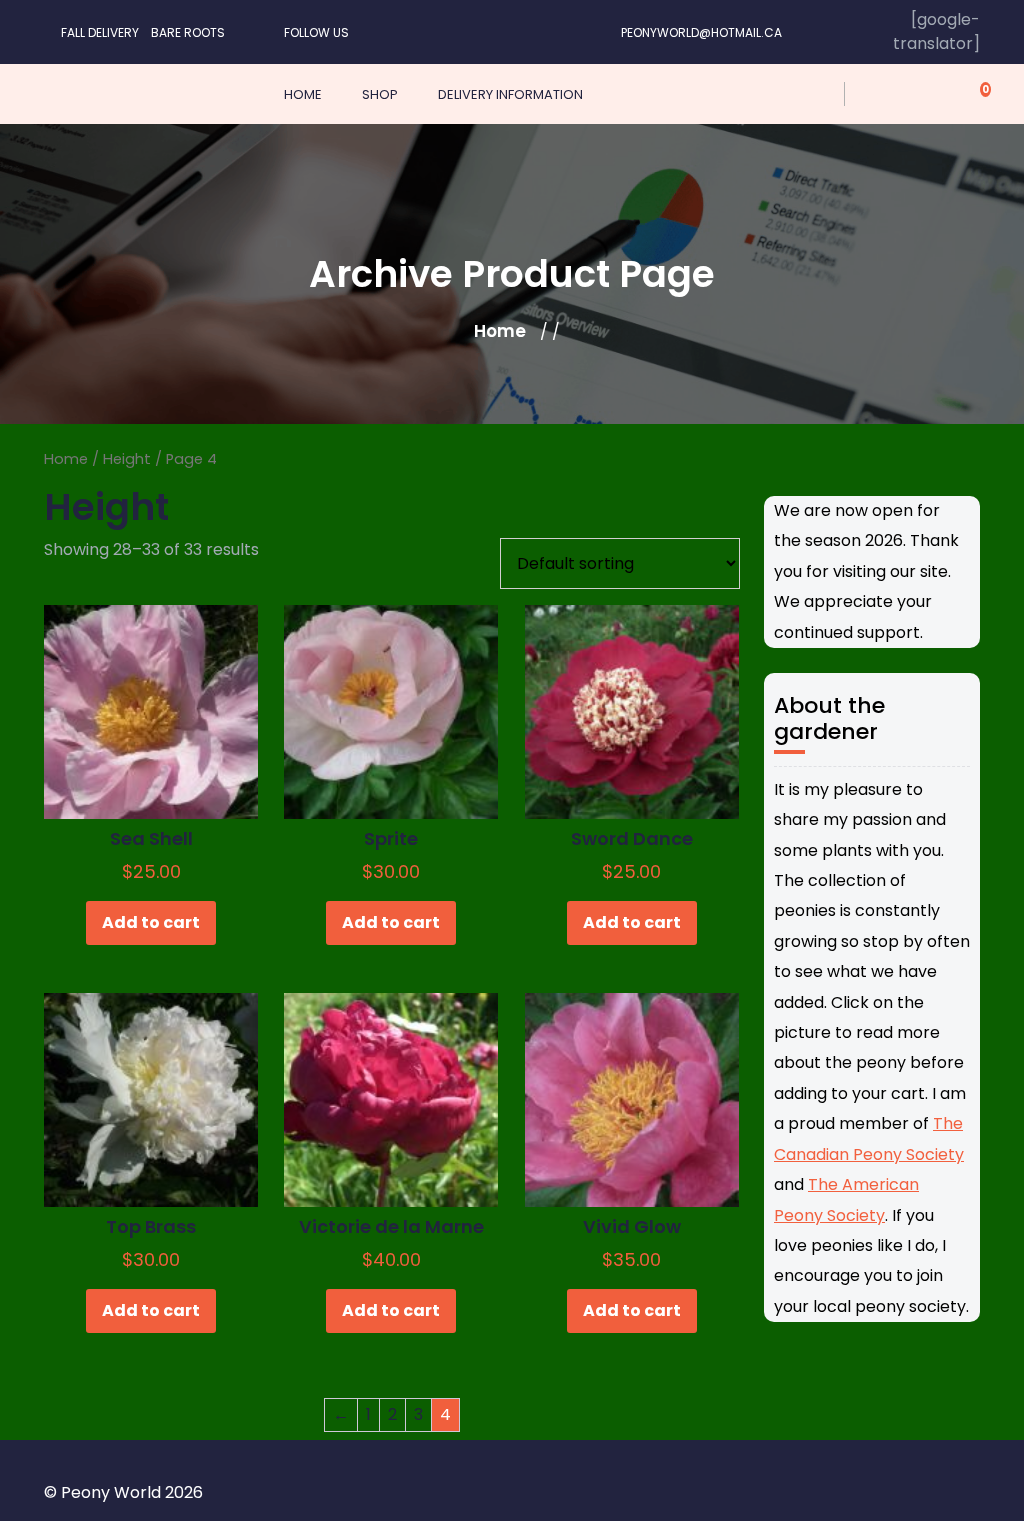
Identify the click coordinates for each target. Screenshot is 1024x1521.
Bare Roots (188, 32)
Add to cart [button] (151, 922)
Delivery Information (510, 94)
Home (500, 331)
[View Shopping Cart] (974, 93)
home (303, 94)
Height (127, 459)
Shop (380, 94)
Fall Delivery (100, 32)
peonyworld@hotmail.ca (701, 32)
